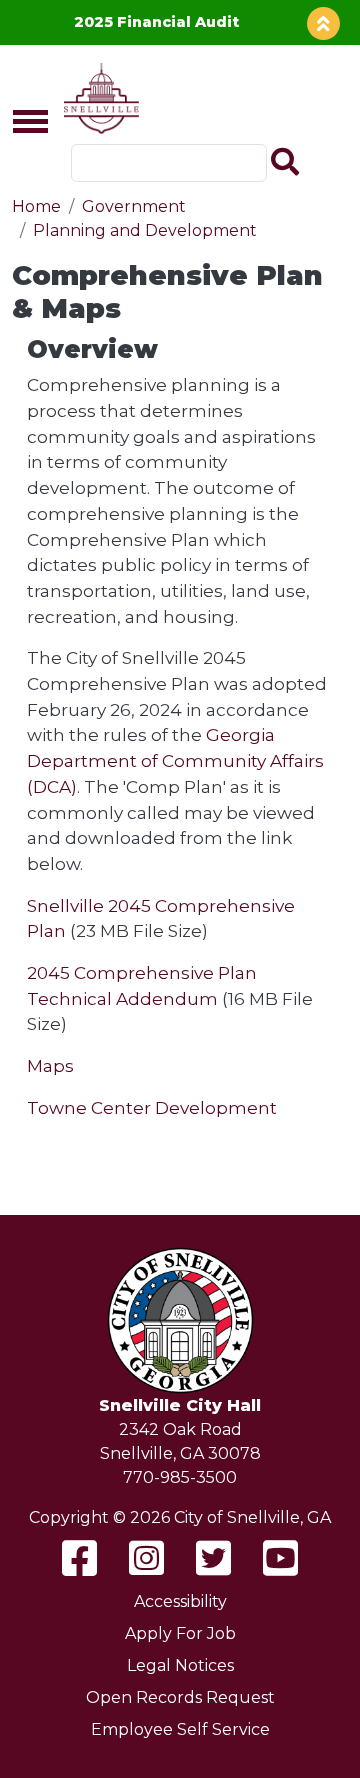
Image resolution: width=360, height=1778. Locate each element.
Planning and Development (145, 230)
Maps (50, 1065)
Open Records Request (180, 1697)
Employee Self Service (180, 1729)
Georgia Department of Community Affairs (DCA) (175, 760)
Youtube (280, 1558)
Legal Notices (180, 1665)
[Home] (97, 98)
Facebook (79, 1558)
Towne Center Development (152, 1107)
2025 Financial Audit (156, 22)
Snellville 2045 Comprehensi (151, 905)
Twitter (213, 1558)
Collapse (323, 23)
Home (36, 206)
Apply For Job (180, 1633)
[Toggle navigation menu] (22, 122)
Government (134, 206)
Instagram (146, 1558)
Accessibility (180, 1601)
